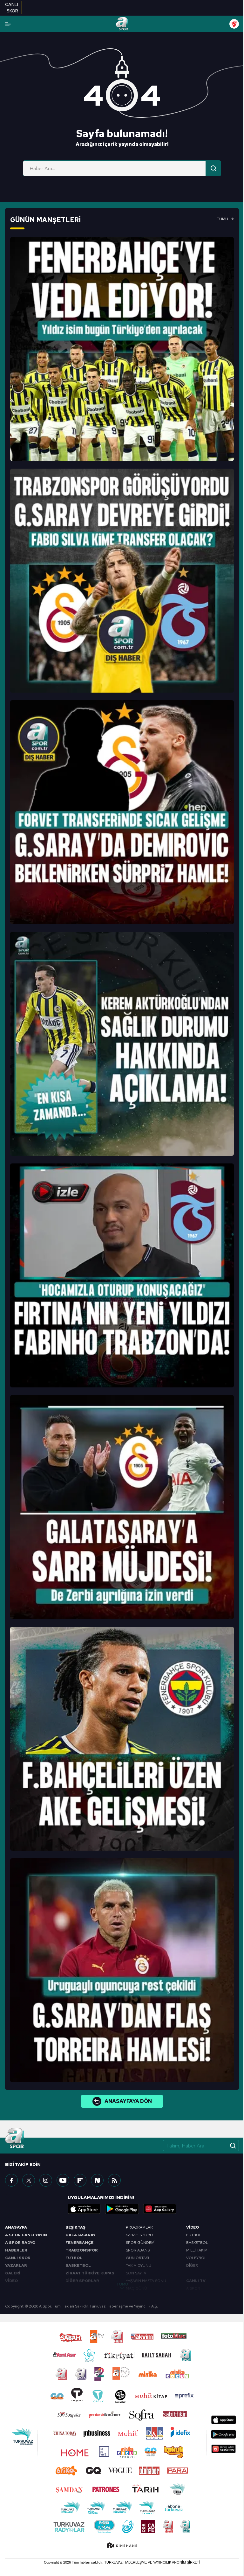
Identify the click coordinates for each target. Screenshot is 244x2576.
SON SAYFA (136, 2273)
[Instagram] (46, 2180)
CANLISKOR (12, 8)
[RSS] (114, 2180)
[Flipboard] (80, 2180)
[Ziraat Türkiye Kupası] (234, 24)
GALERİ (13, 2273)
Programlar (139, 2227)
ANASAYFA (16, 2227)
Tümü (223, 219)
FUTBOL (74, 2258)
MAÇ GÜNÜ (136, 2288)
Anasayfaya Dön (128, 2101)
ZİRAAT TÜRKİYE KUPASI (91, 2273)
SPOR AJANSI (138, 2250)
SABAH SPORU (139, 2235)
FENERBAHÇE (79, 2243)
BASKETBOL (78, 2265)
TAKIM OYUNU (139, 2265)
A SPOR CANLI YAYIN (26, 2235)
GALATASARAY (81, 2235)
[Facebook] (11, 2180)
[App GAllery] (160, 2209)
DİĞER (192, 2265)
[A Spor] (122, 24)
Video (193, 2227)
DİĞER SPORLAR (82, 2281)
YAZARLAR (16, 2265)
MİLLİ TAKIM (197, 2250)
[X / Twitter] (29, 2180)
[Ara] (213, 168)
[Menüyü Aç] (8, 24)
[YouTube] (63, 2180)
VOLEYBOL (196, 2258)
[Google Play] (122, 2209)
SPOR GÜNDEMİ (141, 2243)
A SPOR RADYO (20, 2243)
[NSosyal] (97, 2180)
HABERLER (16, 2250)
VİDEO (11, 2281)
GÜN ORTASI (137, 2258)
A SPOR (193, 2288)
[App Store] (84, 2209)
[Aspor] (122, 349)
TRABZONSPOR (82, 2250)
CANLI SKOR (18, 2258)
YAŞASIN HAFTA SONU (146, 2281)
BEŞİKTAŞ (75, 2227)
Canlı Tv (196, 2281)
